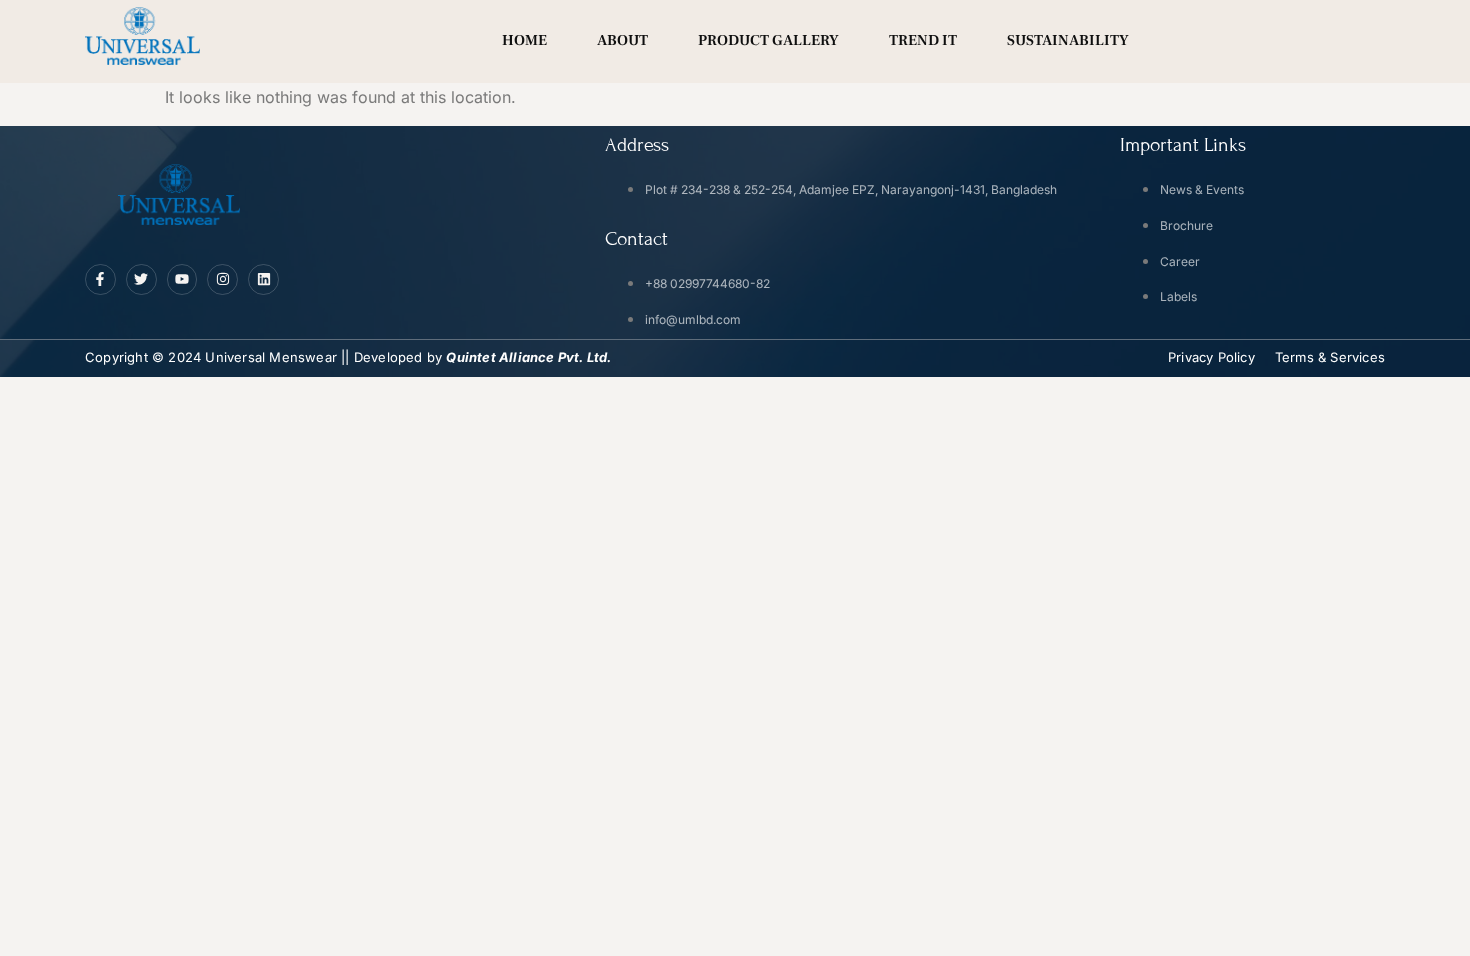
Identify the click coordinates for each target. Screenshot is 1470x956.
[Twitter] (141, 279)
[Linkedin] (263, 279)
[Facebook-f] (100, 279)
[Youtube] (182, 279)
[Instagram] (222, 279)
